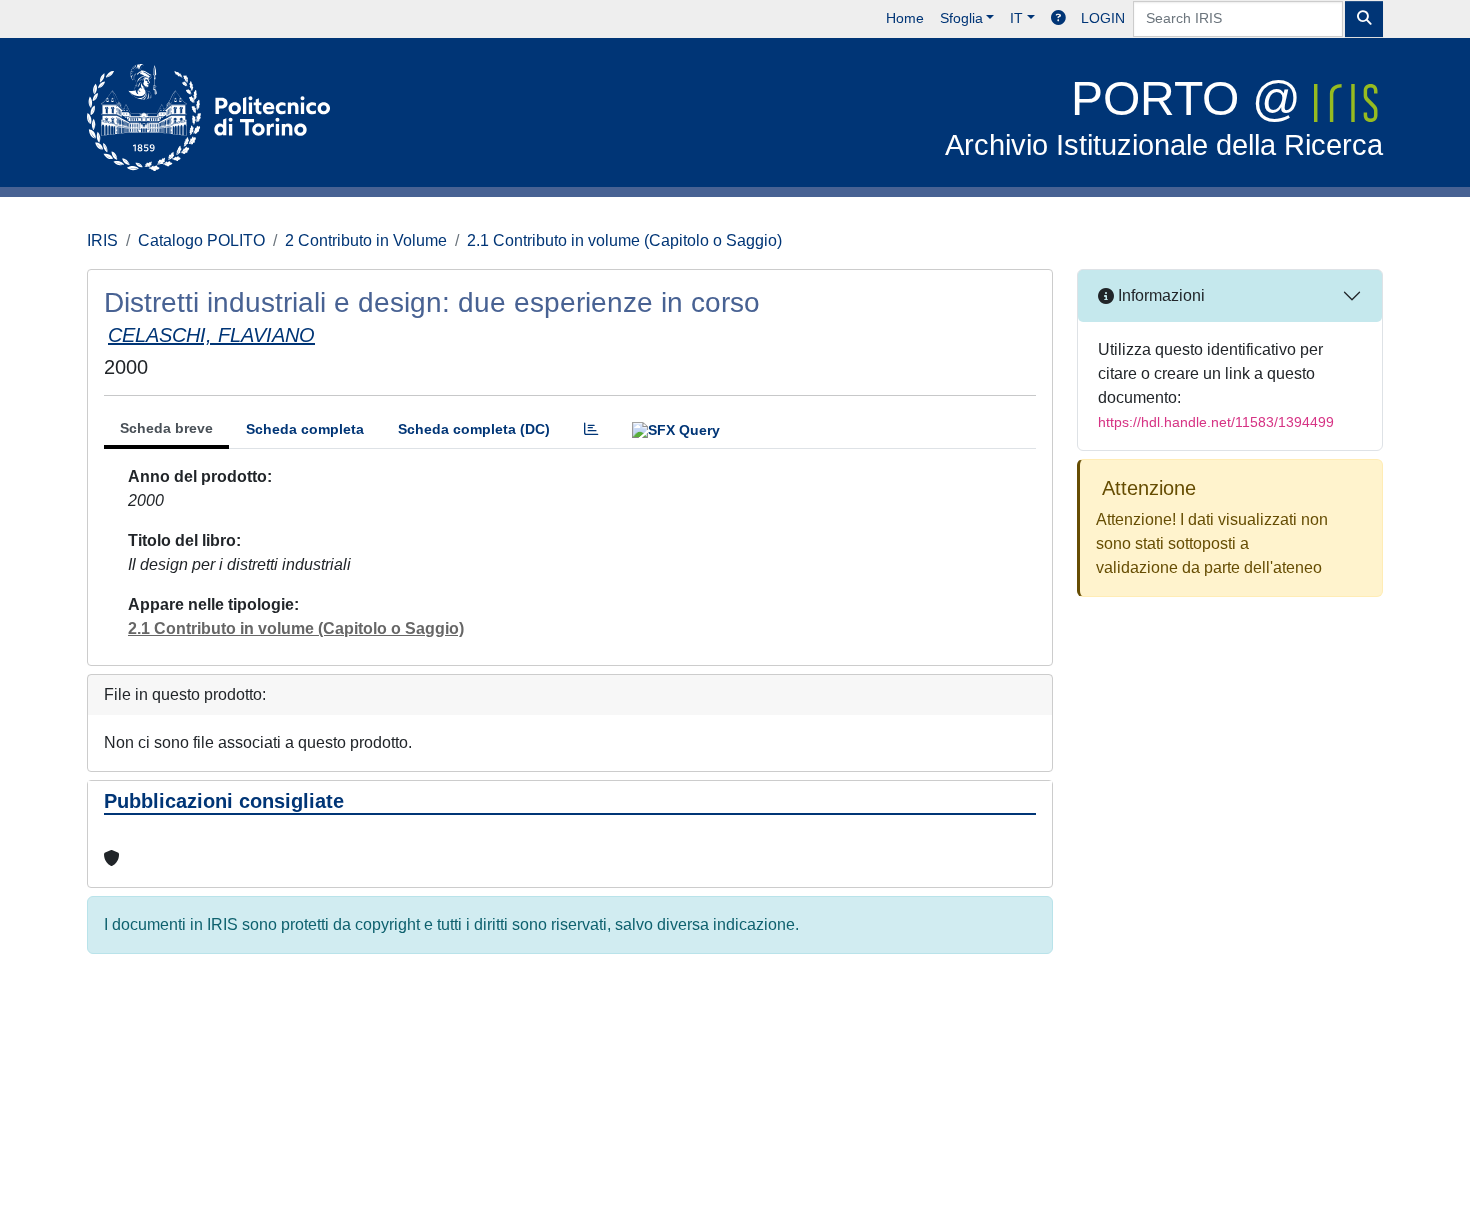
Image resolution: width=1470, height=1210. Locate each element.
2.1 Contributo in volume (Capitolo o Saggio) (624, 240)
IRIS (102, 240)
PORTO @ (1164, 116)
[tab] (591, 429)
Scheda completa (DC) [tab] (474, 429)
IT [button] (1016, 18)
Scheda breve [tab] (166, 428)
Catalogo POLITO (201, 240)
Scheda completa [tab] (305, 429)
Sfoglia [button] (961, 18)
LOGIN (1103, 18)
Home (905, 18)
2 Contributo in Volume (366, 240)
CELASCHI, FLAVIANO (211, 335)
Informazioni (1159, 295)
